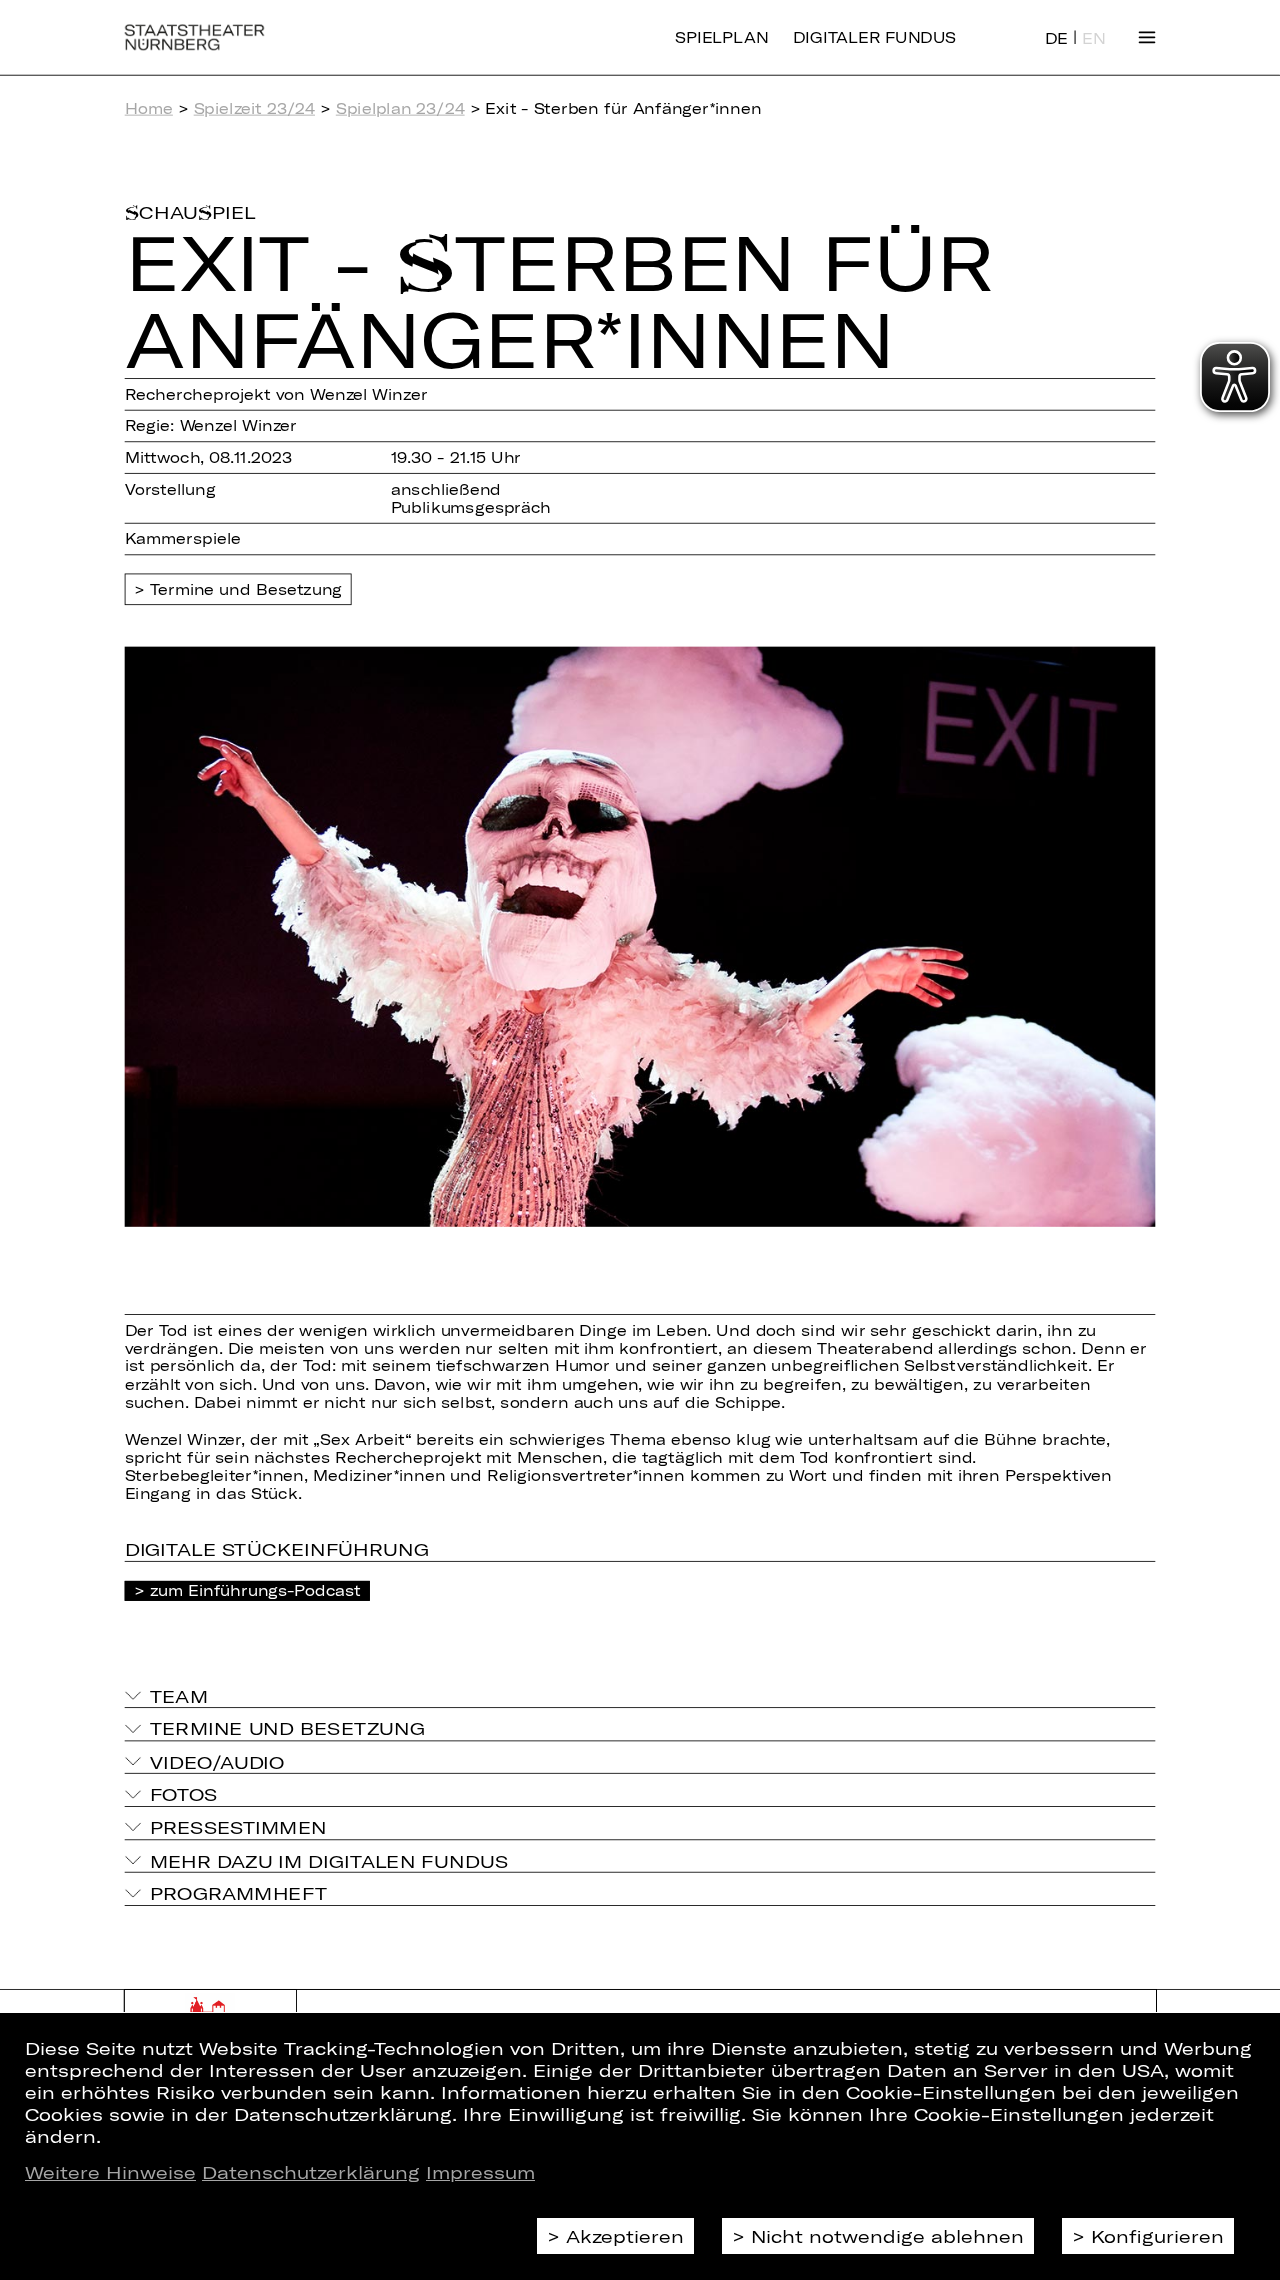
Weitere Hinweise (110, 2172)
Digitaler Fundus (874, 37)
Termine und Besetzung (246, 589)
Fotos (184, 1794)
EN (1093, 38)
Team (179, 1696)
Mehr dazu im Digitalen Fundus (329, 1860)
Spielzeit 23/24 (254, 108)
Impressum (480, 2172)
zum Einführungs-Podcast (255, 1590)
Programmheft (239, 1893)
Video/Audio (217, 1761)
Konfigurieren (1157, 2236)
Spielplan (721, 37)
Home (149, 108)
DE (1056, 38)
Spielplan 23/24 (400, 108)
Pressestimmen (238, 1827)
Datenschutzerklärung (311, 2172)
